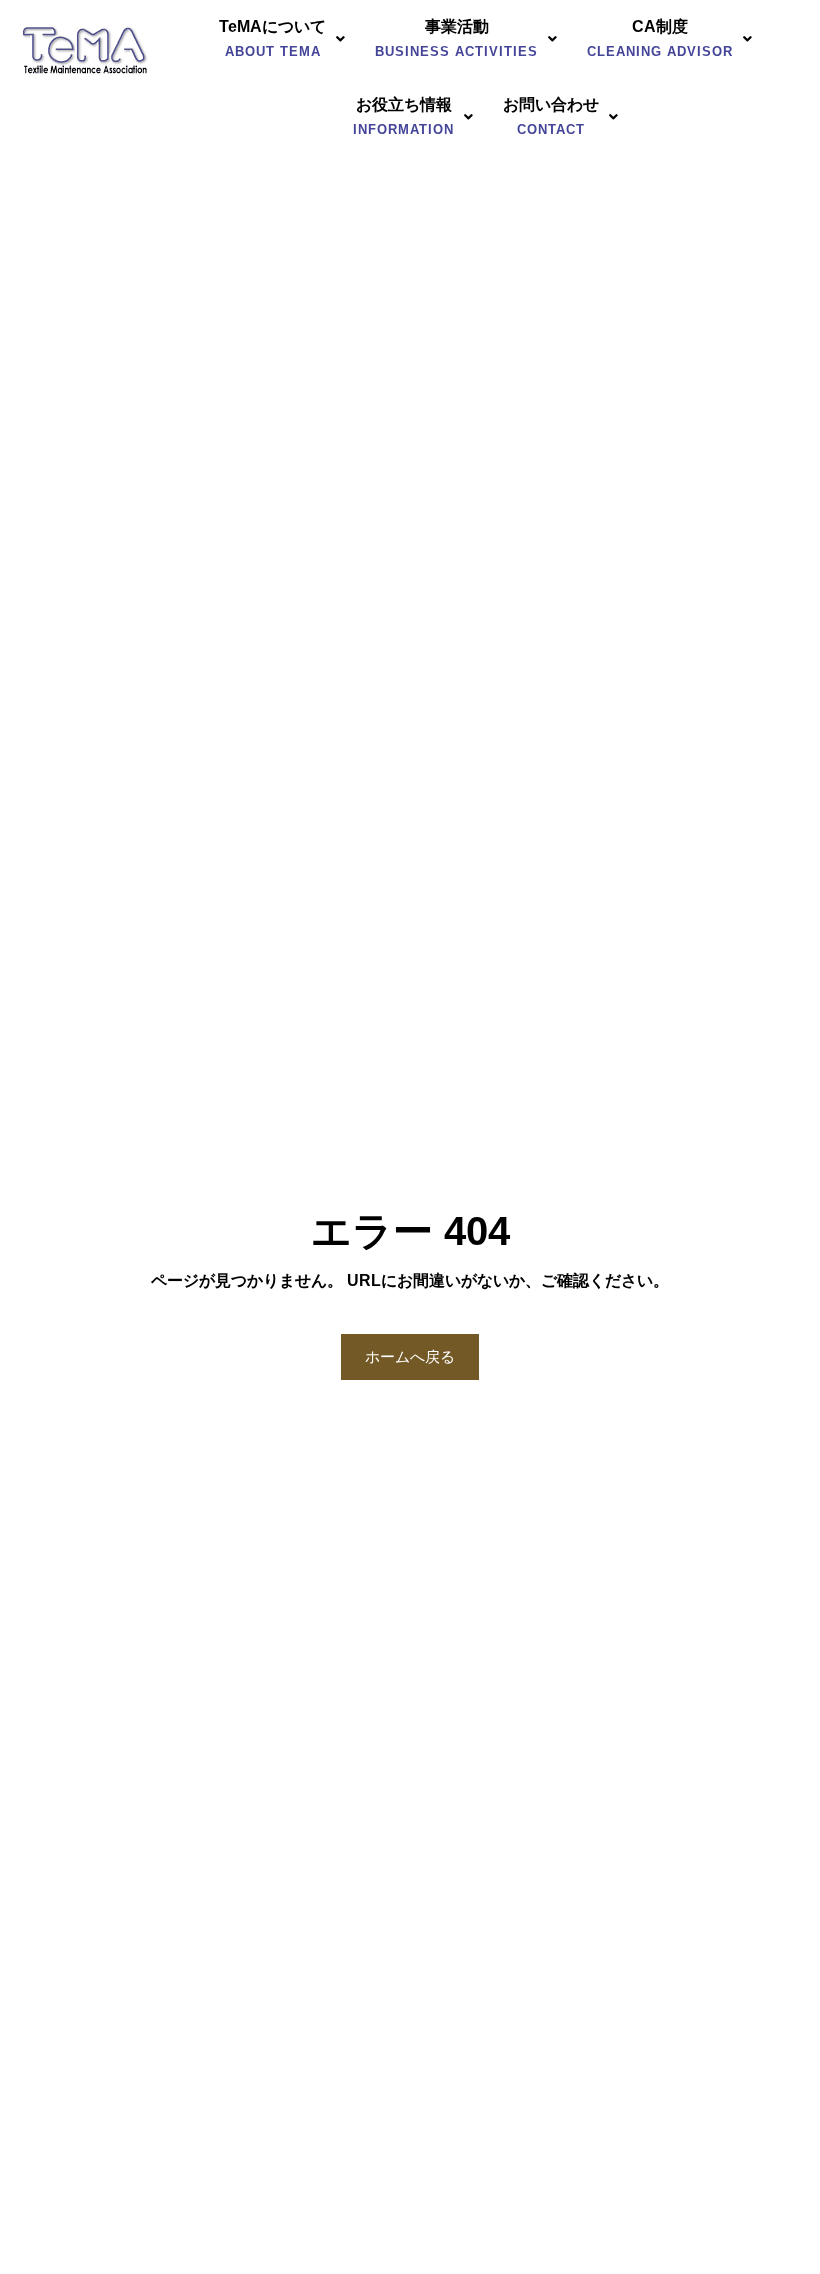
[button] (282, 39)
